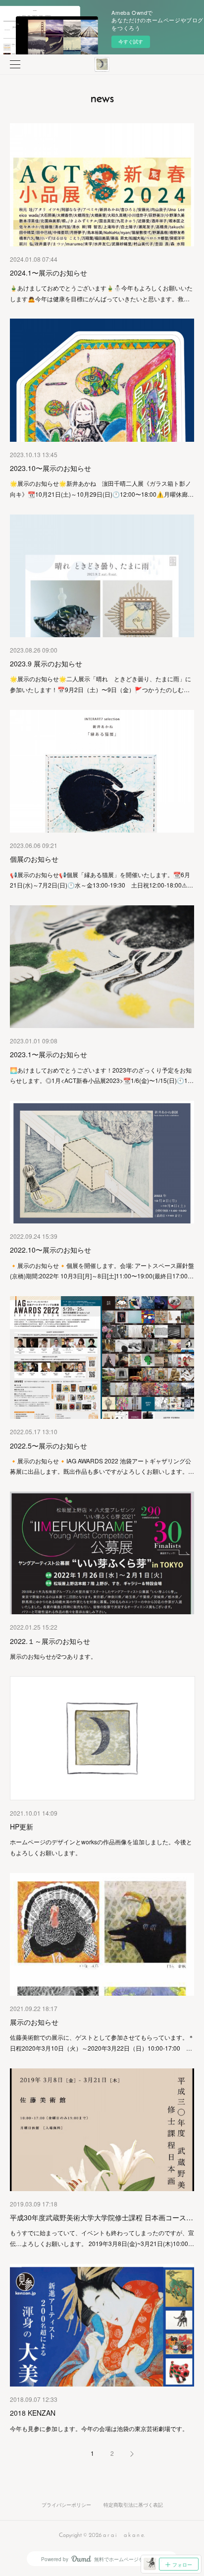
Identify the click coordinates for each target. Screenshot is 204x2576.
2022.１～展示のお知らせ (50, 1641)
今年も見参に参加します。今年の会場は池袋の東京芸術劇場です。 (99, 2428)
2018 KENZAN (33, 2413)
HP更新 (22, 1827)
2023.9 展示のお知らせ (46, 663)
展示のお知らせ (34, 2022)
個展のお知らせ (34, 859)
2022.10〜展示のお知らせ (51, 1250)
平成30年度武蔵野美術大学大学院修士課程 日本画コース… (102, 2217)
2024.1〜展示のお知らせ (49, 273)
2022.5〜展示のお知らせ (49, 1446)
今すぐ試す (131, 42)
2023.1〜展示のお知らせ (49, 1054)
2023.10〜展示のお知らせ (51, 468)
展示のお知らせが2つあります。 (53, 1656)
